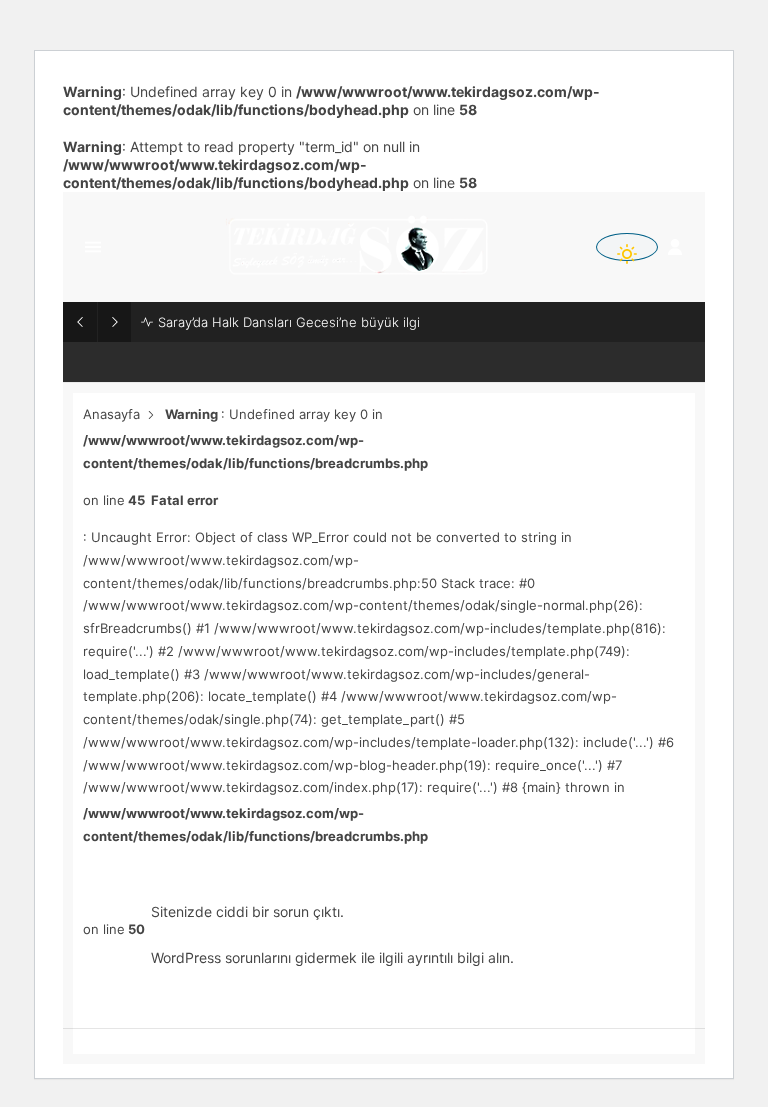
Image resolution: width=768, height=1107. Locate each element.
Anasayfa (111, 414)
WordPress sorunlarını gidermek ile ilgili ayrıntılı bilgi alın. (332, 957)
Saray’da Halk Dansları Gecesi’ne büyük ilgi (289, 322)
